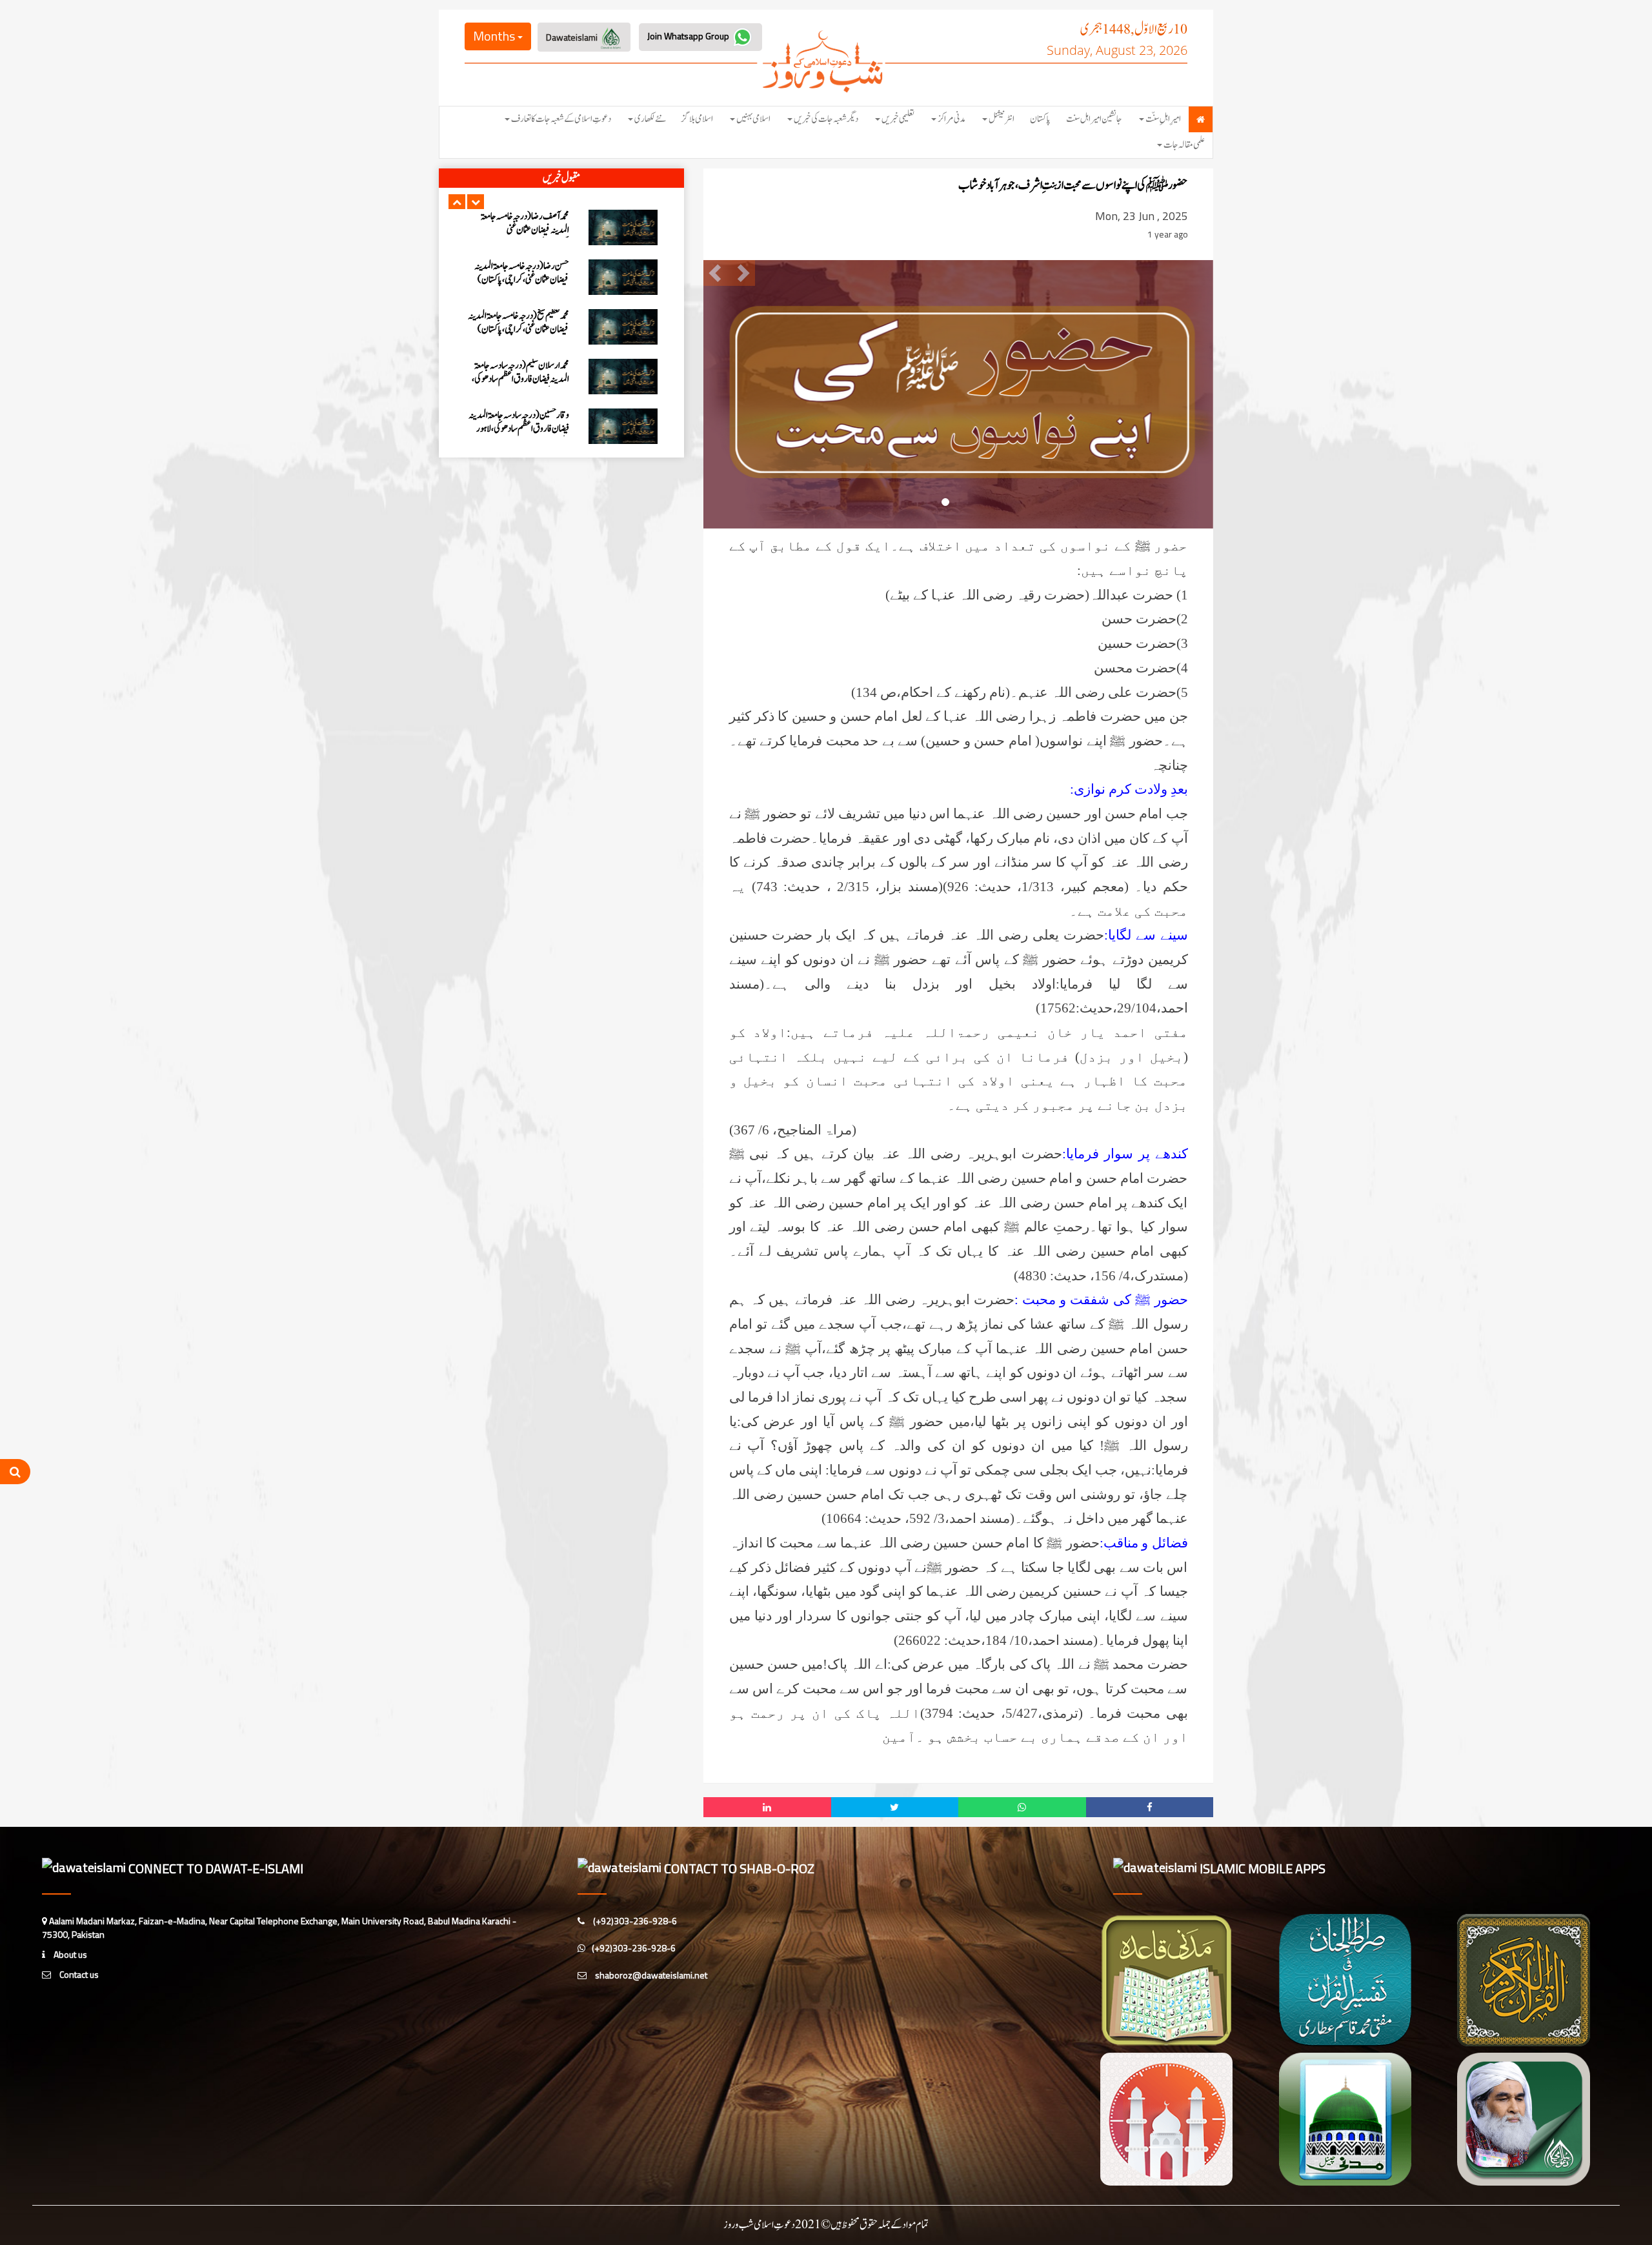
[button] (457, 202)
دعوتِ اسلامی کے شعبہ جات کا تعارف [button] (561, 119)
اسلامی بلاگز (697, 119)
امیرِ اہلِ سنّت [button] (1163, 119)
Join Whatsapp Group (689, 36)
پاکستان (1040, 119)
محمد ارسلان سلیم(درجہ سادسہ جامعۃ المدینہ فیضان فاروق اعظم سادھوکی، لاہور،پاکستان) (520, 280)
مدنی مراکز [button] (952, 119)
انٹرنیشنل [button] (1002, 119)
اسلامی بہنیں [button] (753, 119)
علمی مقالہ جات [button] (1184, 145)
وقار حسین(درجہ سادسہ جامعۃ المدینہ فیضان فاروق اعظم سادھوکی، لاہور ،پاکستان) (519, 329)
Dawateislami (573, 37)
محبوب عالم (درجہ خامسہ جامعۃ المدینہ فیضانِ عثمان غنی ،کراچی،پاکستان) (519, 422)
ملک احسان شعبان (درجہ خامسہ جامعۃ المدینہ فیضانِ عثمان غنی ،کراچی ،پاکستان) (519, 379)
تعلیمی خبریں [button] (898, 119)
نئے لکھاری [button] (650, 119)
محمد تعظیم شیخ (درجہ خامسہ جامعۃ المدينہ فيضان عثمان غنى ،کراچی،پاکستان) (519, 223)
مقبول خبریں (561, 178)
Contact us (78, 1974)
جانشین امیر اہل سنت (1094, 119)
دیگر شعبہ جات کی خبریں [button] (826, 119)
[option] (561, 227)
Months (495, 36)
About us (69, 1954)
